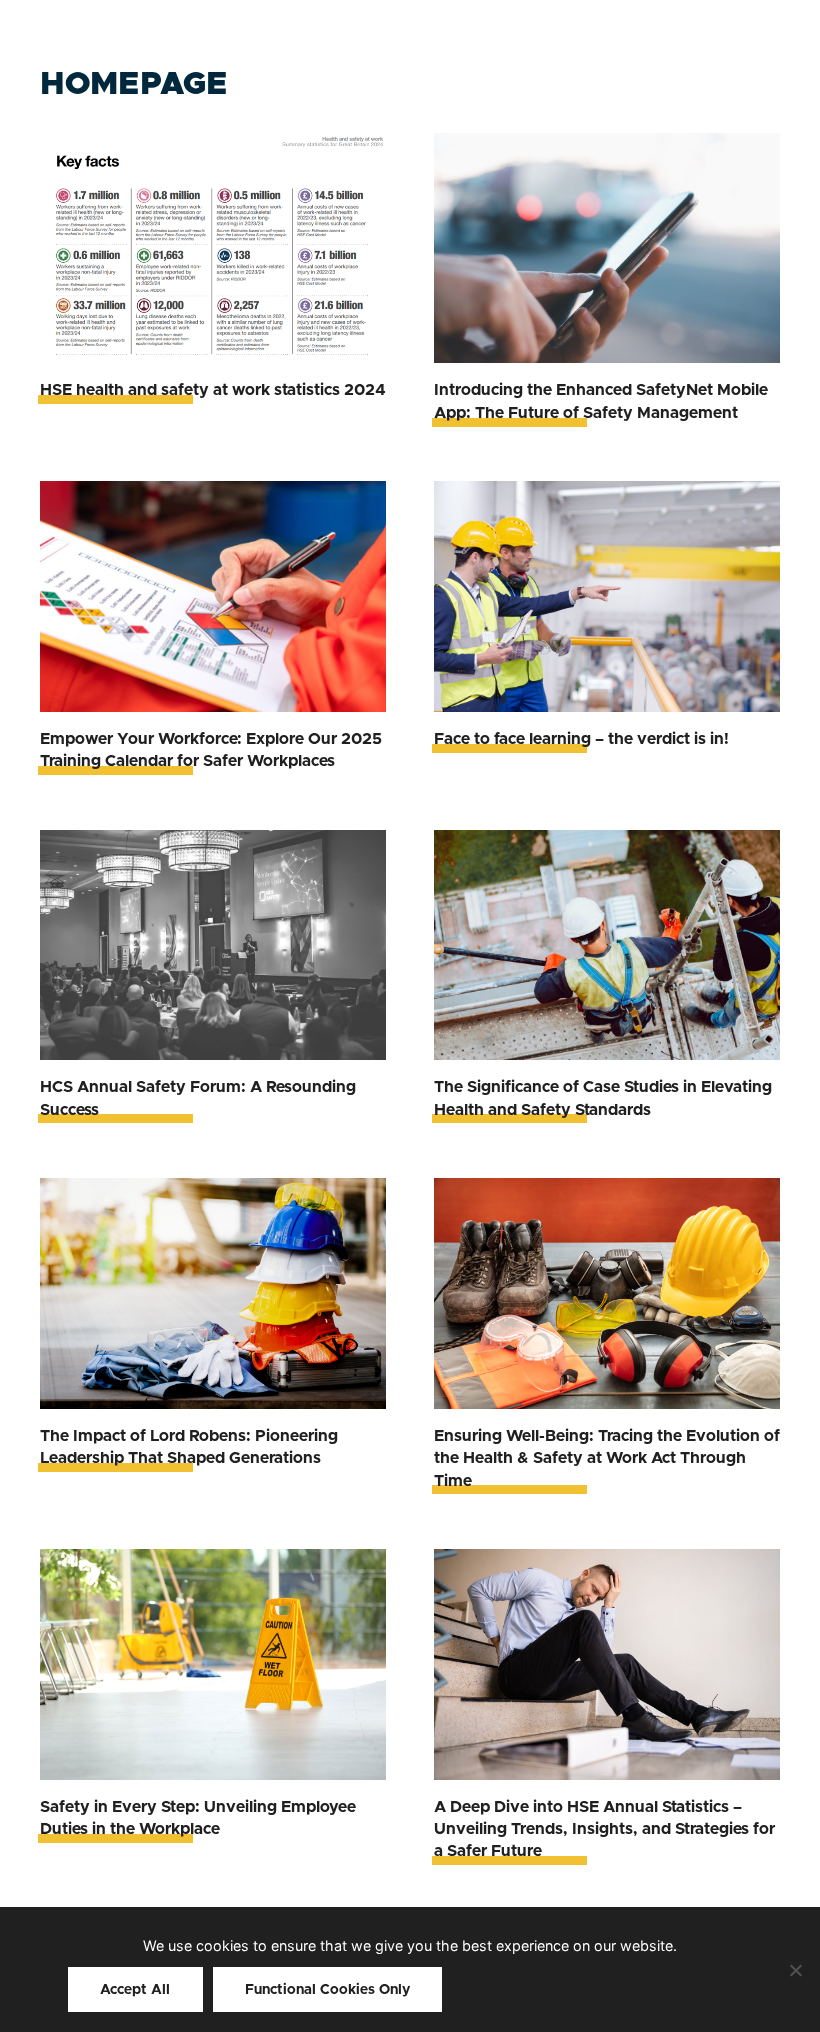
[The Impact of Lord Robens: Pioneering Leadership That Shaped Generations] (213, 1293)
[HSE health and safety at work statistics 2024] (213, 248)
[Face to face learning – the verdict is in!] (607, 596)
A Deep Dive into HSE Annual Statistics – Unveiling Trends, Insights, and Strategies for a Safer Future (604, 1829)
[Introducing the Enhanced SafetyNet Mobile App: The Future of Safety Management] (607, 248)
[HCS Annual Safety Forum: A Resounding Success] (213, 945)
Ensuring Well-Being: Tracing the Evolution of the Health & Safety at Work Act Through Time (607, 1458)
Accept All (135, 1990)
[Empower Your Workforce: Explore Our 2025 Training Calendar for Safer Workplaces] (213, 596)
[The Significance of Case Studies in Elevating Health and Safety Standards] (607, 945)
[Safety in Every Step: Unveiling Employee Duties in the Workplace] (213, 1664)
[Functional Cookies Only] (795, 1970)
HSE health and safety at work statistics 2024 (213, 390)
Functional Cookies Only (327, 1990)
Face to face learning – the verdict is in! (581, 739)
